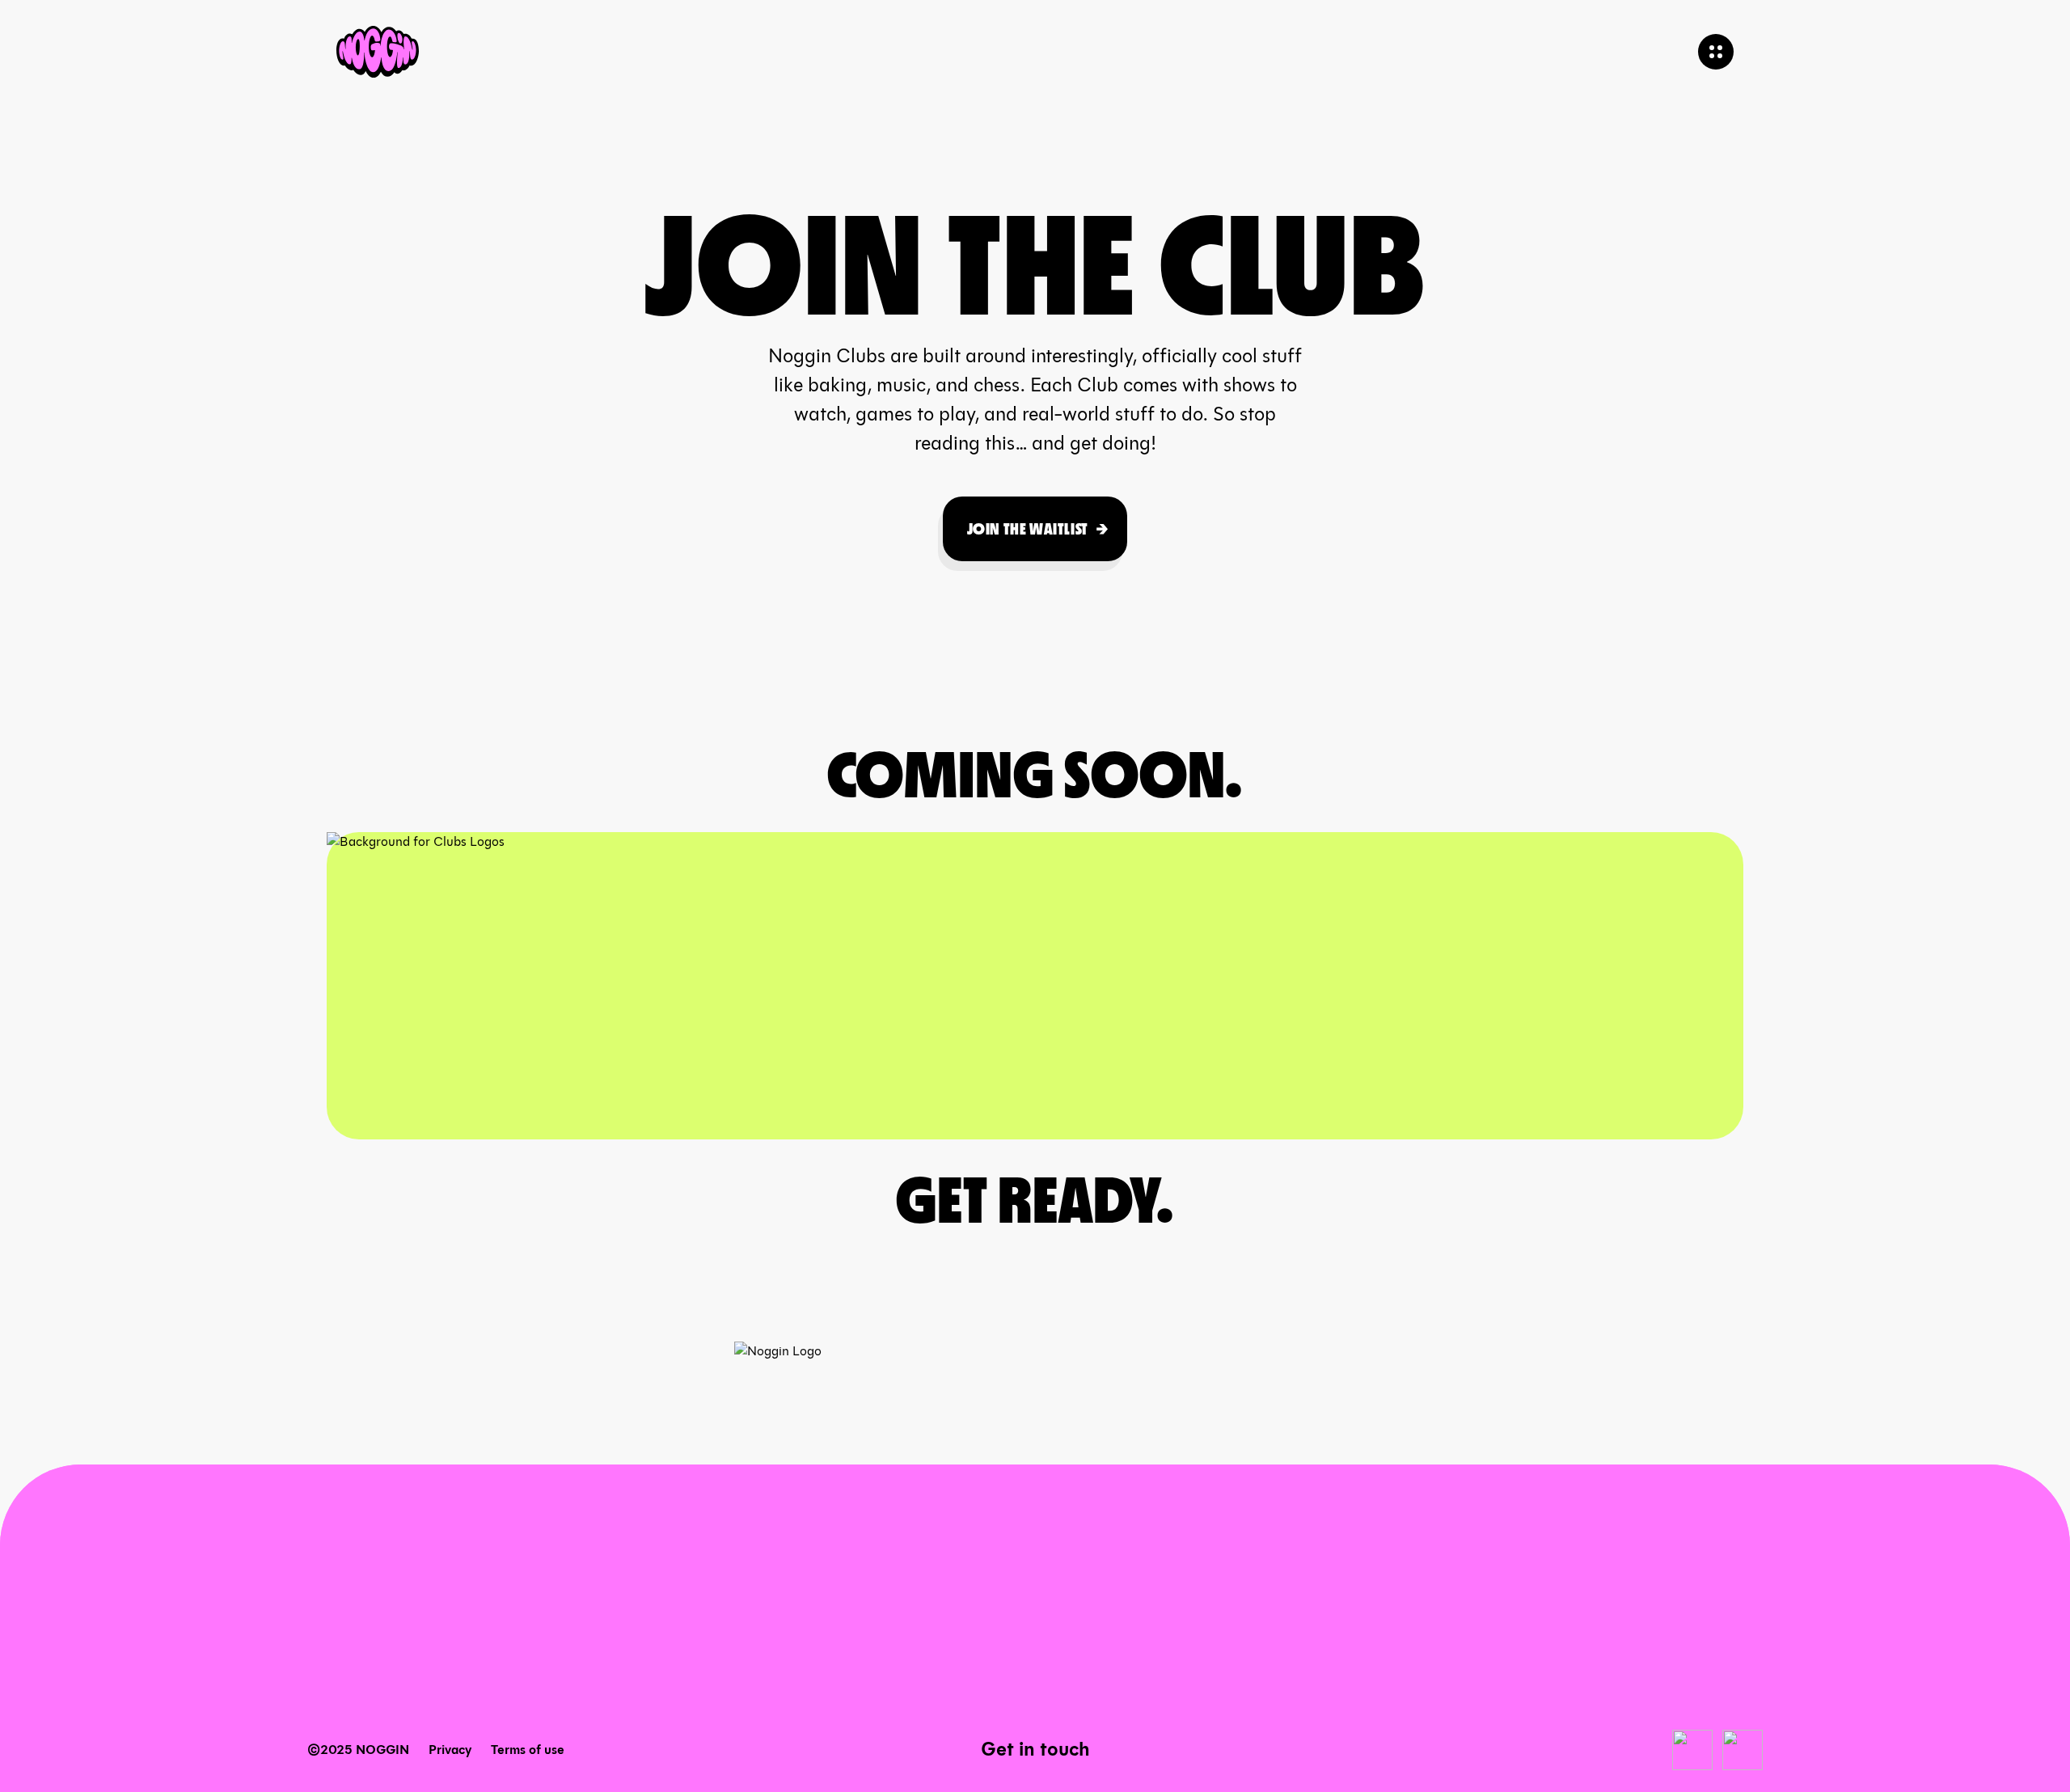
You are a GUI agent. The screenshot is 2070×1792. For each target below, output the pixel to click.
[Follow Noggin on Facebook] (1692, 1750)
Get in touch (1035, 1749)
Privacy (450, 1750)
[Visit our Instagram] (1743, 1750)
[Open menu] (1716, 52)
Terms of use (528, 1750)
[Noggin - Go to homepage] (378, 52)
